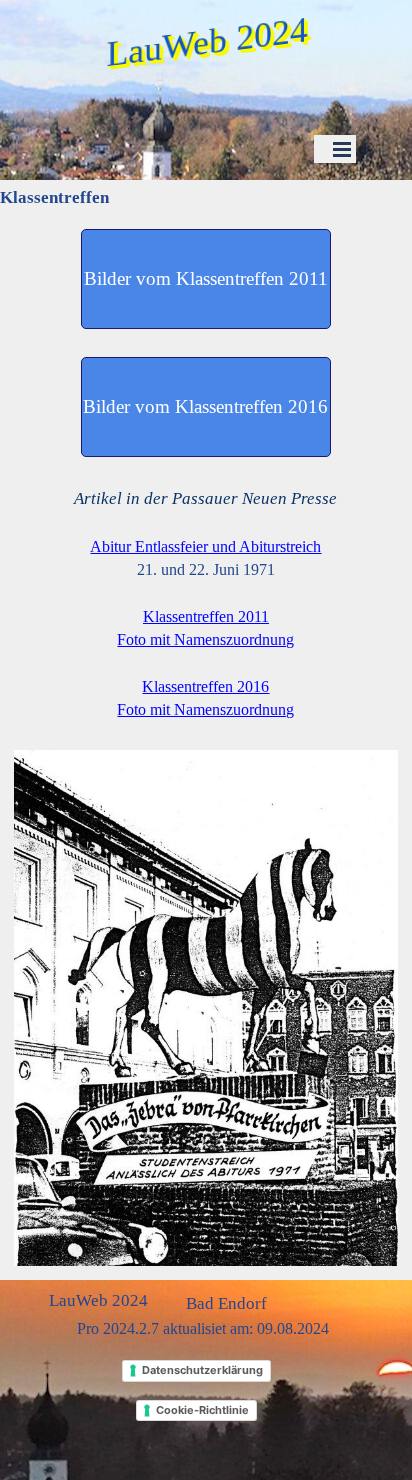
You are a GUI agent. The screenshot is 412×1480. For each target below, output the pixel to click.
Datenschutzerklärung (202, 1370)
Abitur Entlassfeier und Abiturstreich (205, 546)
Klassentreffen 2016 (205, 686)
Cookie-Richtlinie (202, 1410)
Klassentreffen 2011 (206, 616)
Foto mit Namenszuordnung (205, 639)
